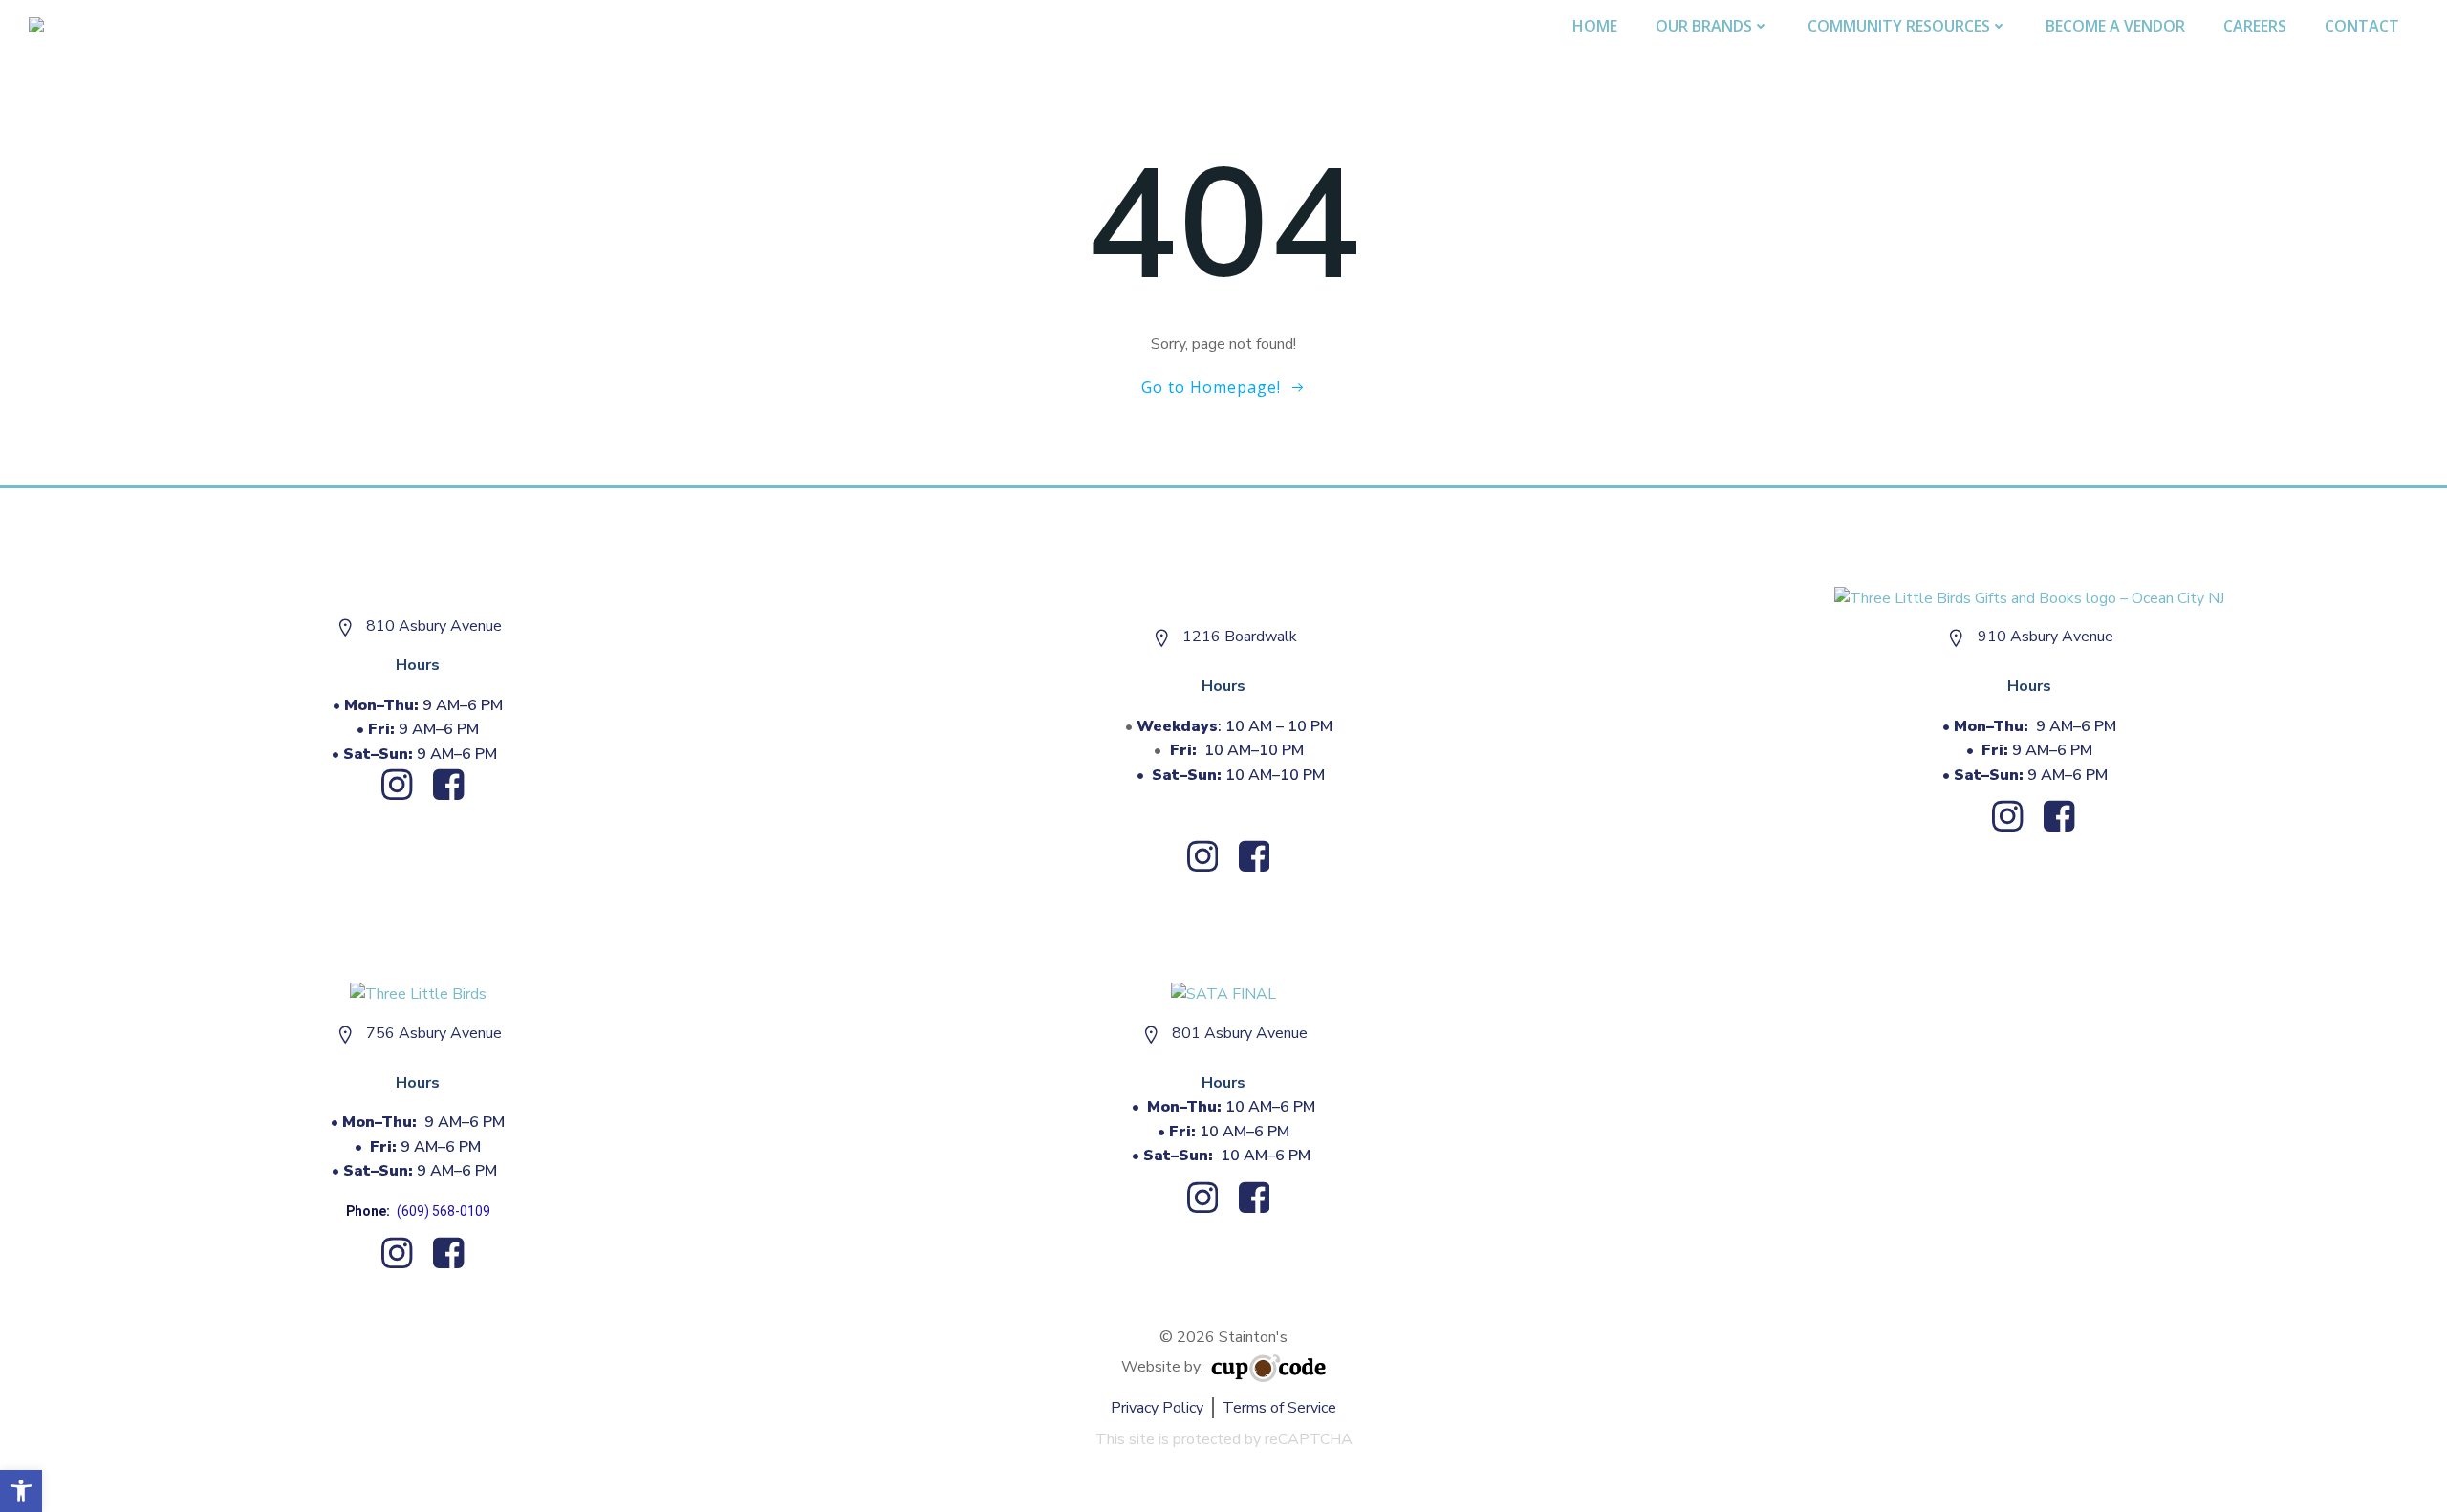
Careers (2255, 26)
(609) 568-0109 (444, 1211)
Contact (2362, 26)
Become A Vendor (2115, 26)
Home (1595, 26)
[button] (21, 1491)
